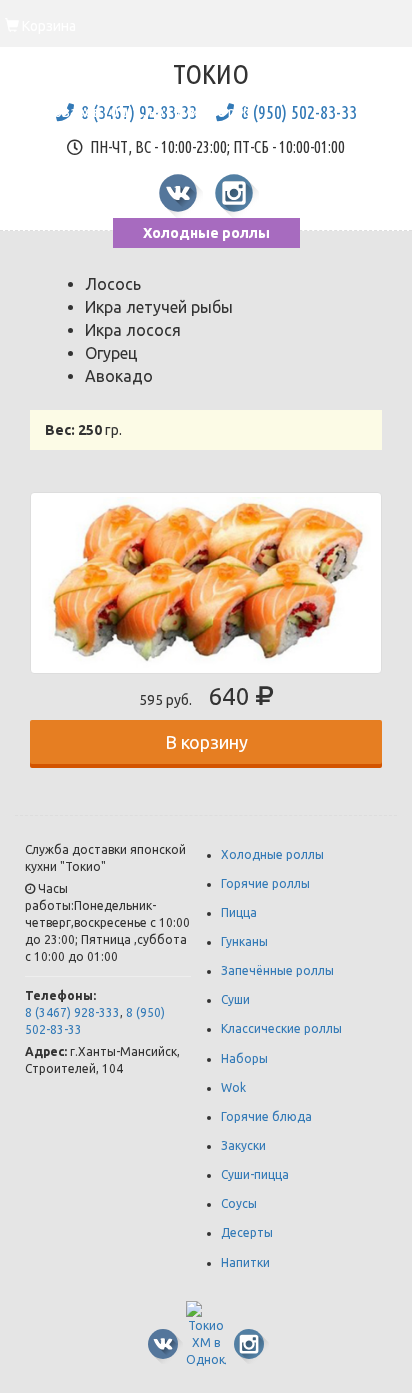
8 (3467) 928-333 (72, 1012)
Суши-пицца (255, 1174)
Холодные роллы (206, 233)
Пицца (239, 912)
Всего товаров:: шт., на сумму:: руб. (129, 97)
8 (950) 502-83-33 (299, 112)
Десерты (247, 1232)
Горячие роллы (265, 883)
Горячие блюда (266, 1116)
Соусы (239, 1203)
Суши (235, 999)
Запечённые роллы (277, 970)
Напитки (245, 1262)
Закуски (243, 1145)
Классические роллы (281, 1028)
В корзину (206, 742)
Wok (233, 1087)
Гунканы (244, 941)
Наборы (244, 1058)
